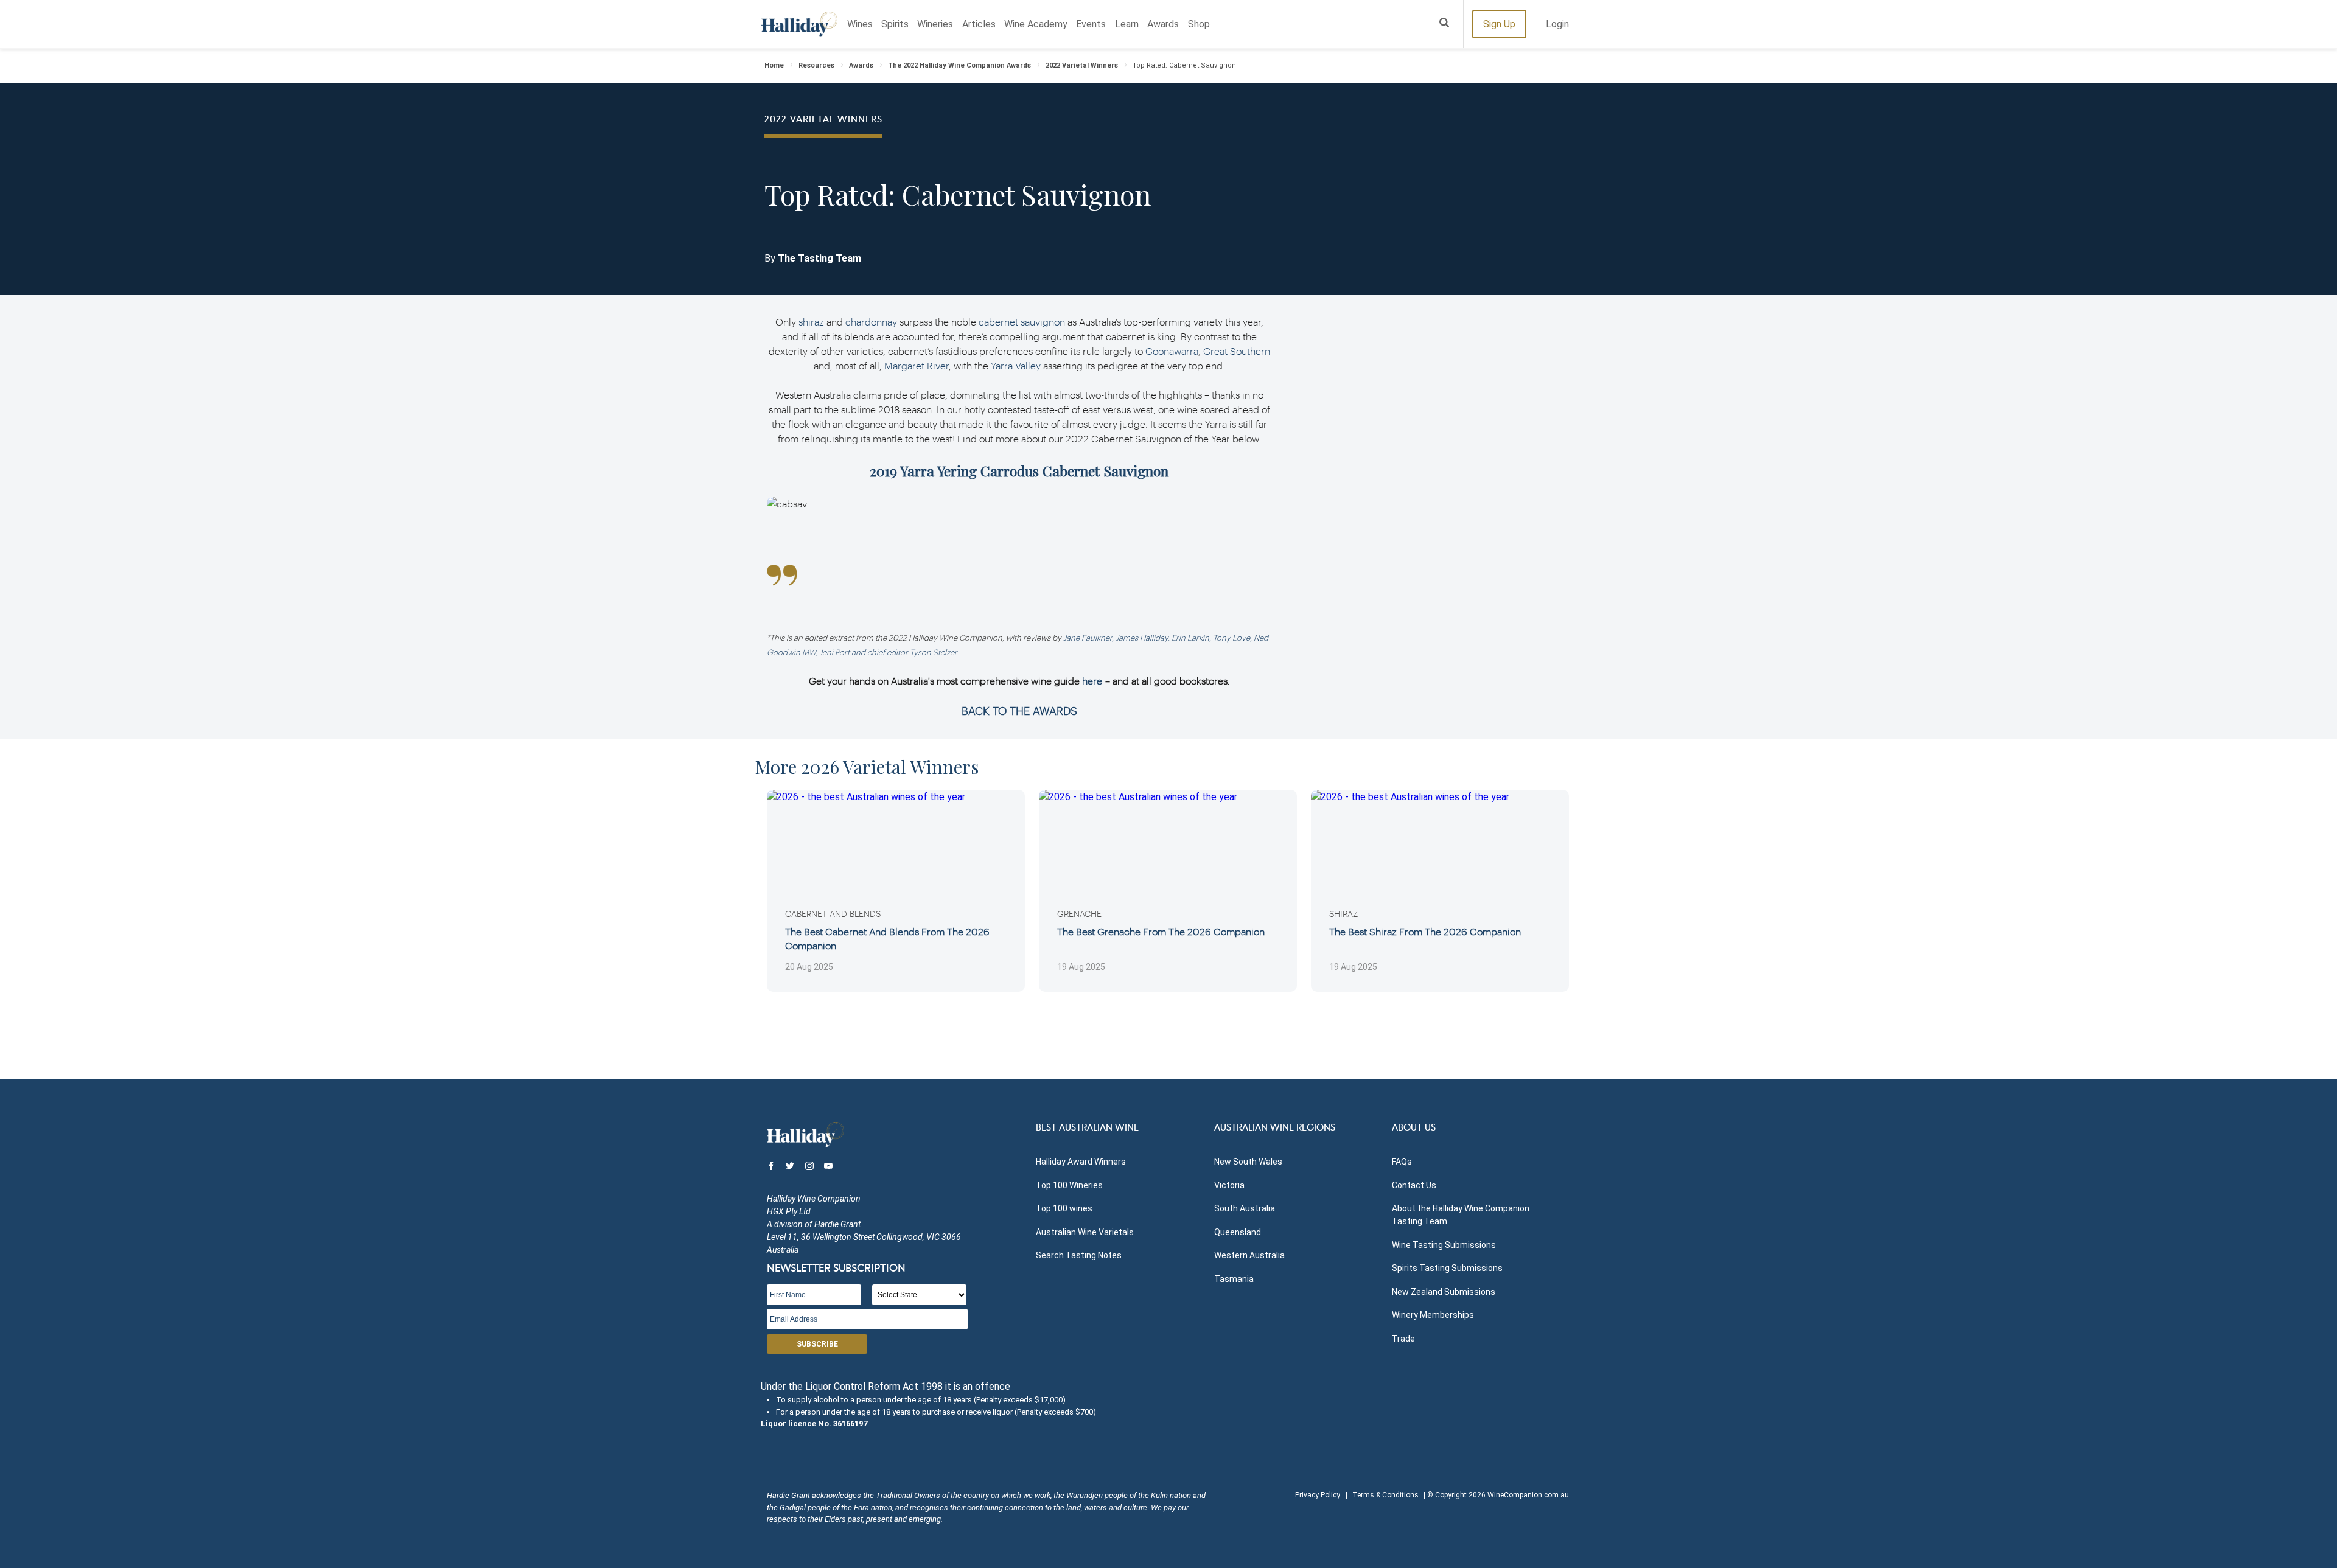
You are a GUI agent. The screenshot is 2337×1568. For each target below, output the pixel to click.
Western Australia (1249, 1255)
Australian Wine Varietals (1085, 1232)
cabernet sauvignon (1022, 322)
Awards (1163, 24)
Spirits (895, 24)
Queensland (1238, 1232)
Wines (860, 24)
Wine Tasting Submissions (1444, 1245)
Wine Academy (1036, 24)
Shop (1199, 24)
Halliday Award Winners (1081, 1162)
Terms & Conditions (1385, 1495)
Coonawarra (1172, 351)
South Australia (1245, 1208)
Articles (979, 24)
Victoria (1229, 1185)
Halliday (799, 24)
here (1092, 681)
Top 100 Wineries (1069, 1185)
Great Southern (1237, 351)
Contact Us (1414, 1185)
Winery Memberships (1433, 1315)
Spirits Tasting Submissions (1447, 1268)
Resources (816, 65)
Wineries (935, 24)
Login (1557, 24)
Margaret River (917, 365)
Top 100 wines (1064, 1208)
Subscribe (817, 1344)
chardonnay (871, 322)
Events (1091, 24)
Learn (1127, 24)
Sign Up (1499, 24)
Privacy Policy (1318, 1495)
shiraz (811, 322)
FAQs (1402, 1162)
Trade (1403, 1339)
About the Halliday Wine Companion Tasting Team (1461, 1215)
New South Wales (1248, 1162)
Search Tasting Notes (1079, 1255)
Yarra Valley (1016, 365)
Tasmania (1234, 1279)
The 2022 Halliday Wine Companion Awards (959, 65)
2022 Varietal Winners (1082, 65)
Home (774, 65)
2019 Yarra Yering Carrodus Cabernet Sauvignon (1019, 471)
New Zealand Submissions (1444, 1292)
